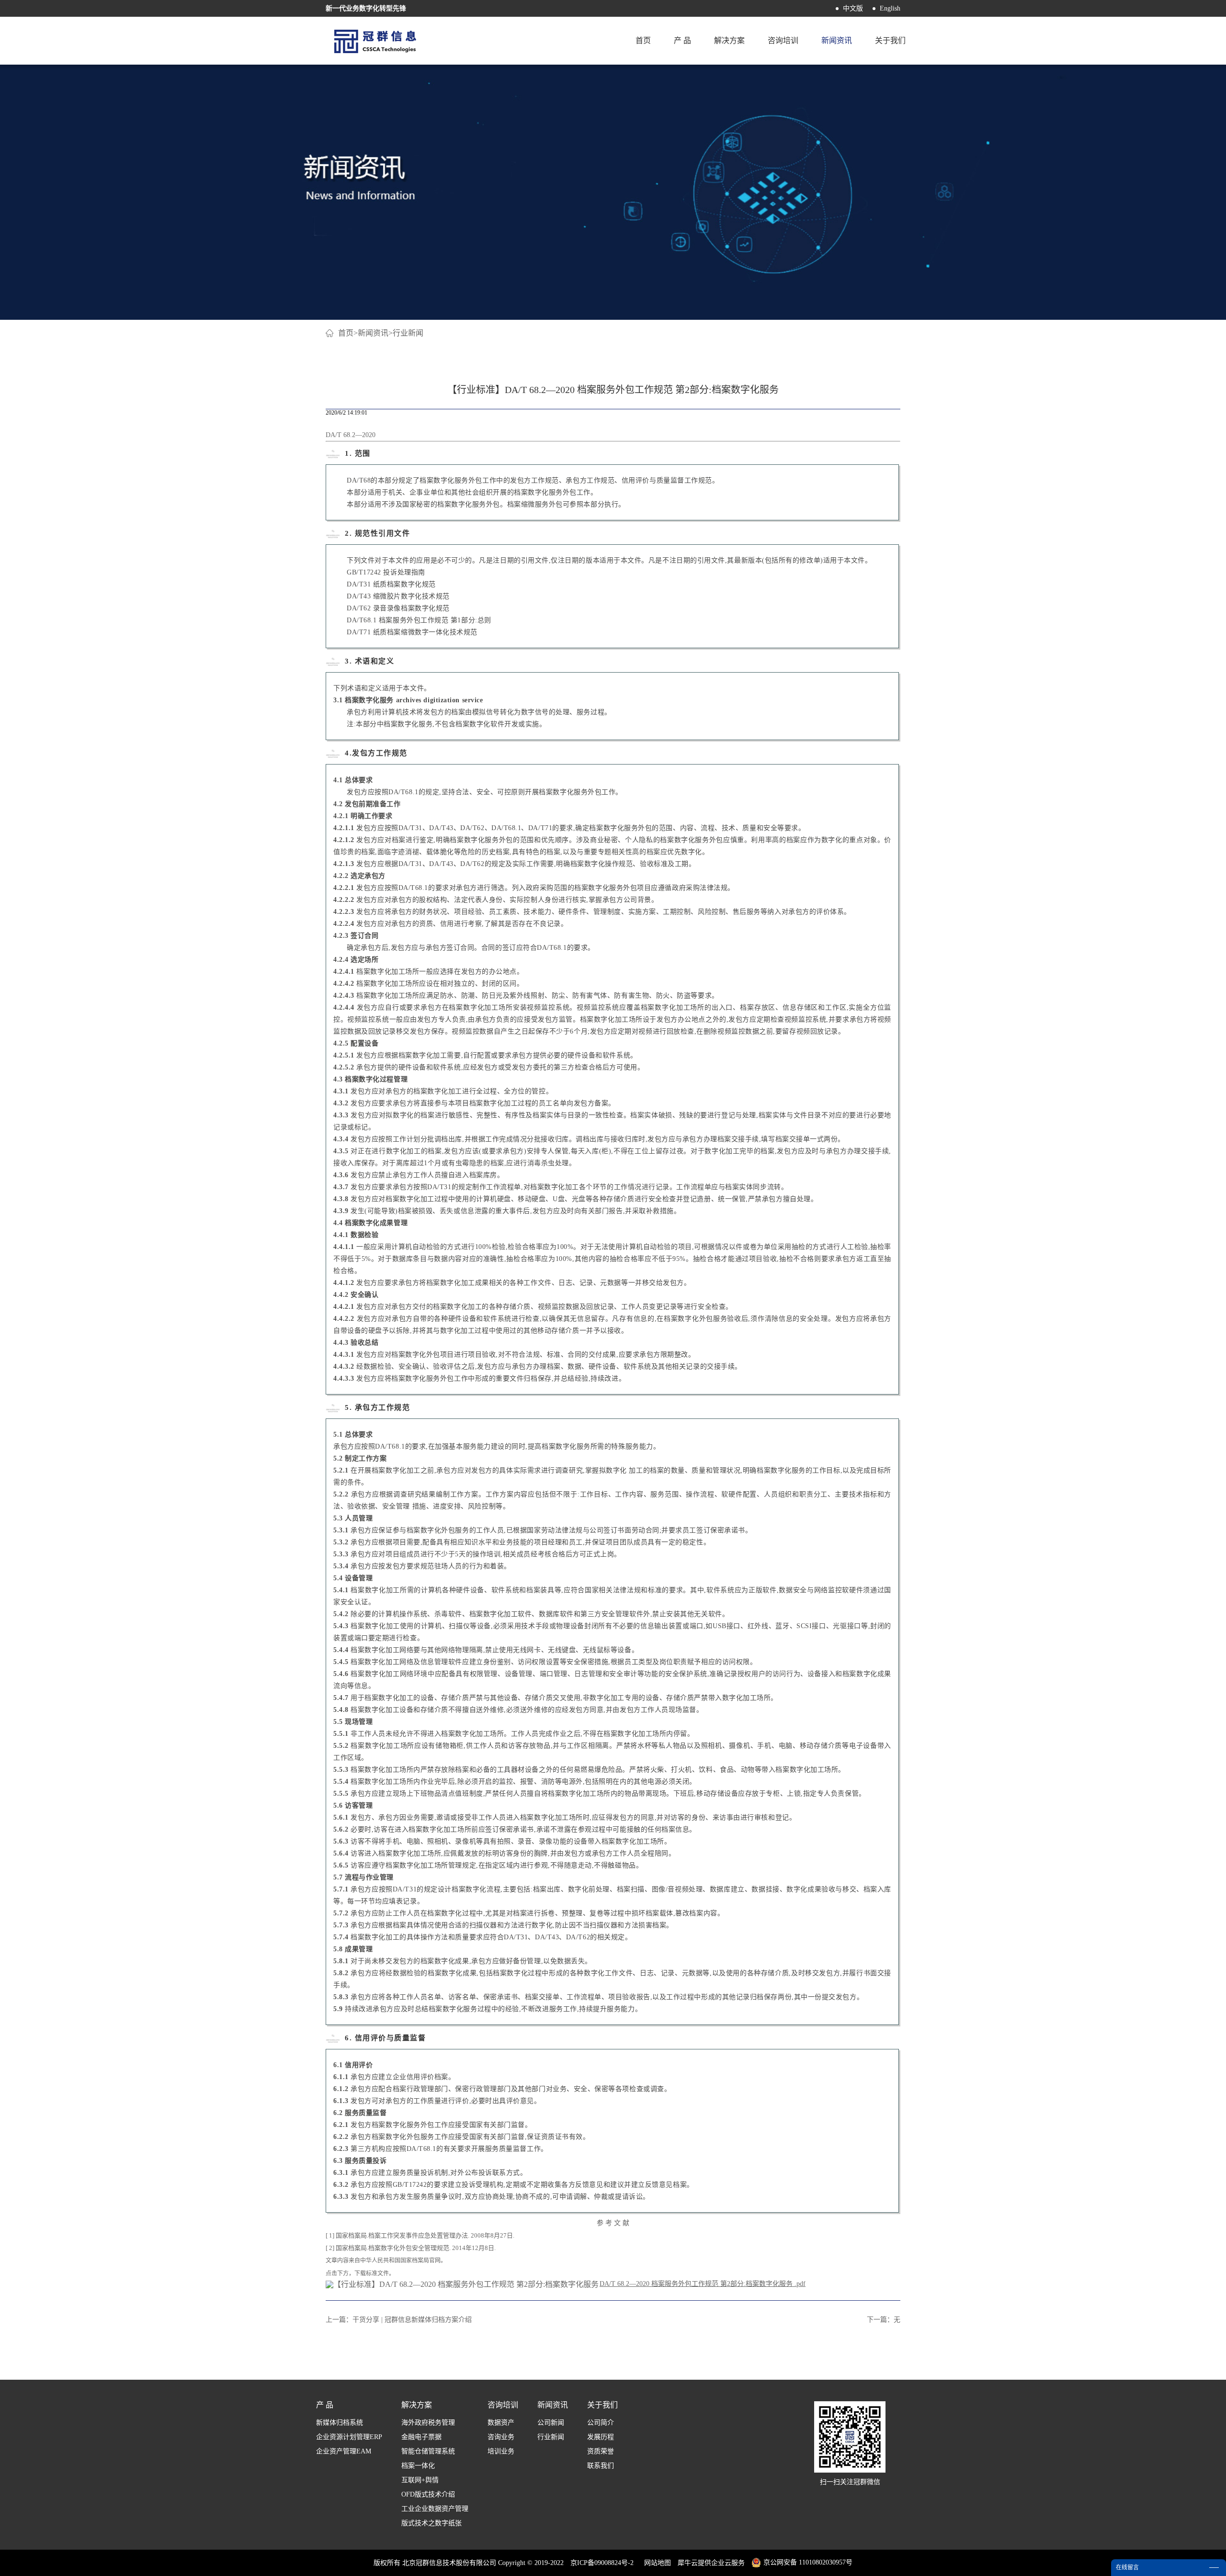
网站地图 (656, 2563)
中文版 (853, 8)
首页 (643, 40)
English (890, 8)
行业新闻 (408, 333)
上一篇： (399, 2320)
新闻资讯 (373, 333)
